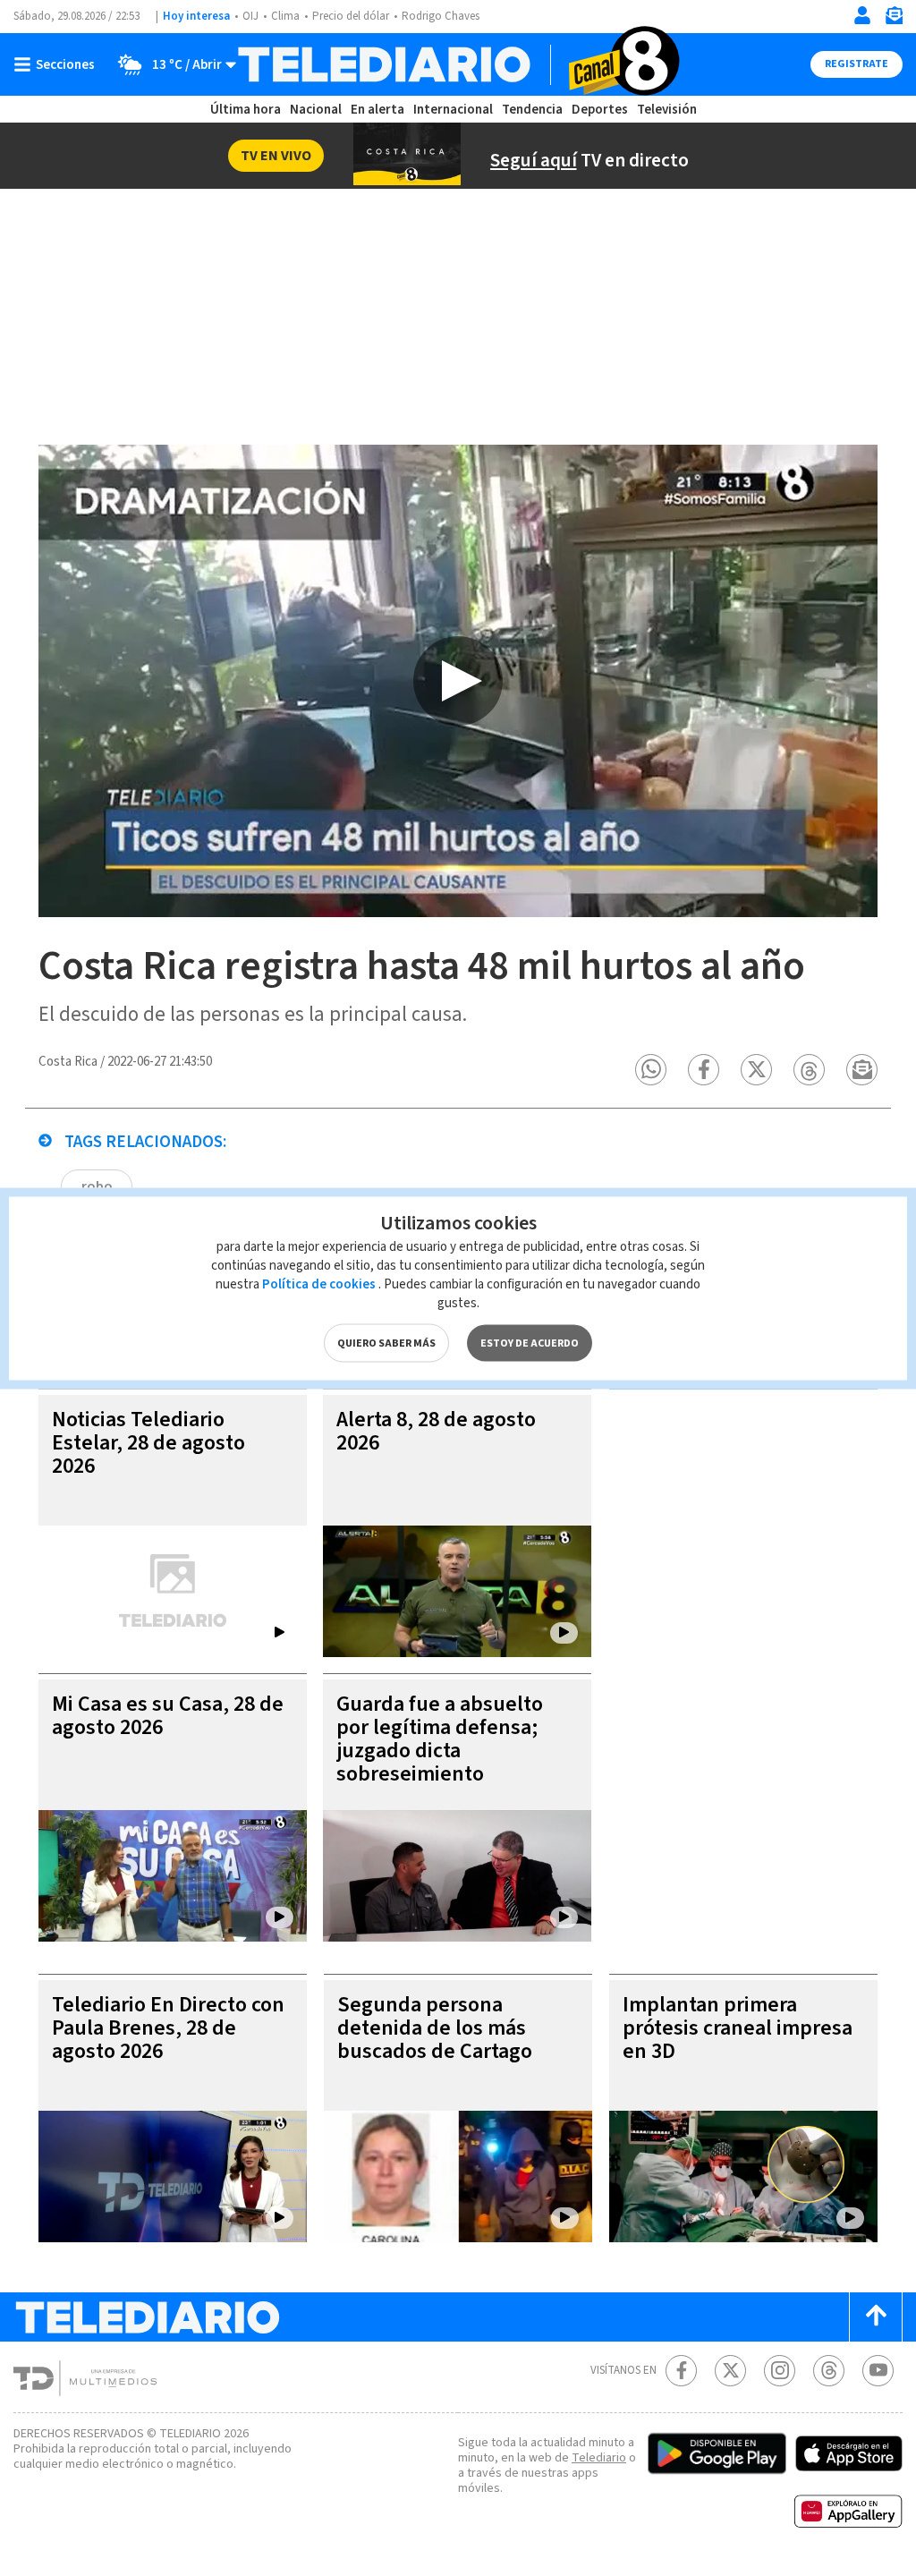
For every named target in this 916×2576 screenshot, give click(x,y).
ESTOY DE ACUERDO (530, 1343)
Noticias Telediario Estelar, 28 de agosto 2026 (148, 1443)
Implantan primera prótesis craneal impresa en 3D (738, 2028)
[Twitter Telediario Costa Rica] (730, 2371)
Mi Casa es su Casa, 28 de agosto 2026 (168, 1716)
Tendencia (532, 110)
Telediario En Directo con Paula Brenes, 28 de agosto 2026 (168, 2028)
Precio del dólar (351, 16)
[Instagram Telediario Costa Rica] (780, 2371)
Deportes (600, 110)
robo (97, 1186)
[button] (651, 1070)
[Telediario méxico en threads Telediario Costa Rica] (829, 2371)
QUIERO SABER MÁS (386, 1343)
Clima (285, 16)
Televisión (667, 110)
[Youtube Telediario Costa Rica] (878, 2371)
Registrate (857, 64)
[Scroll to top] (876, 2317)
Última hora (246, 110)
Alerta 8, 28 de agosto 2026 (436, 1431)
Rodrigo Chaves (441, 16)
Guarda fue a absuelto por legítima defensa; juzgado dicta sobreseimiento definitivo (440, 1751)
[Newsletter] (894, 19)
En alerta (377, 110)
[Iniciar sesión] (862, 15)
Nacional (316, 110)
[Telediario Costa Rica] (458, 64)
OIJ (250, 16)
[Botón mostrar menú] (58, 64)
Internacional (453, 110)
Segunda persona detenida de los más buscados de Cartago (435, 2028)
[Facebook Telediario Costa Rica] (681, 2371)
